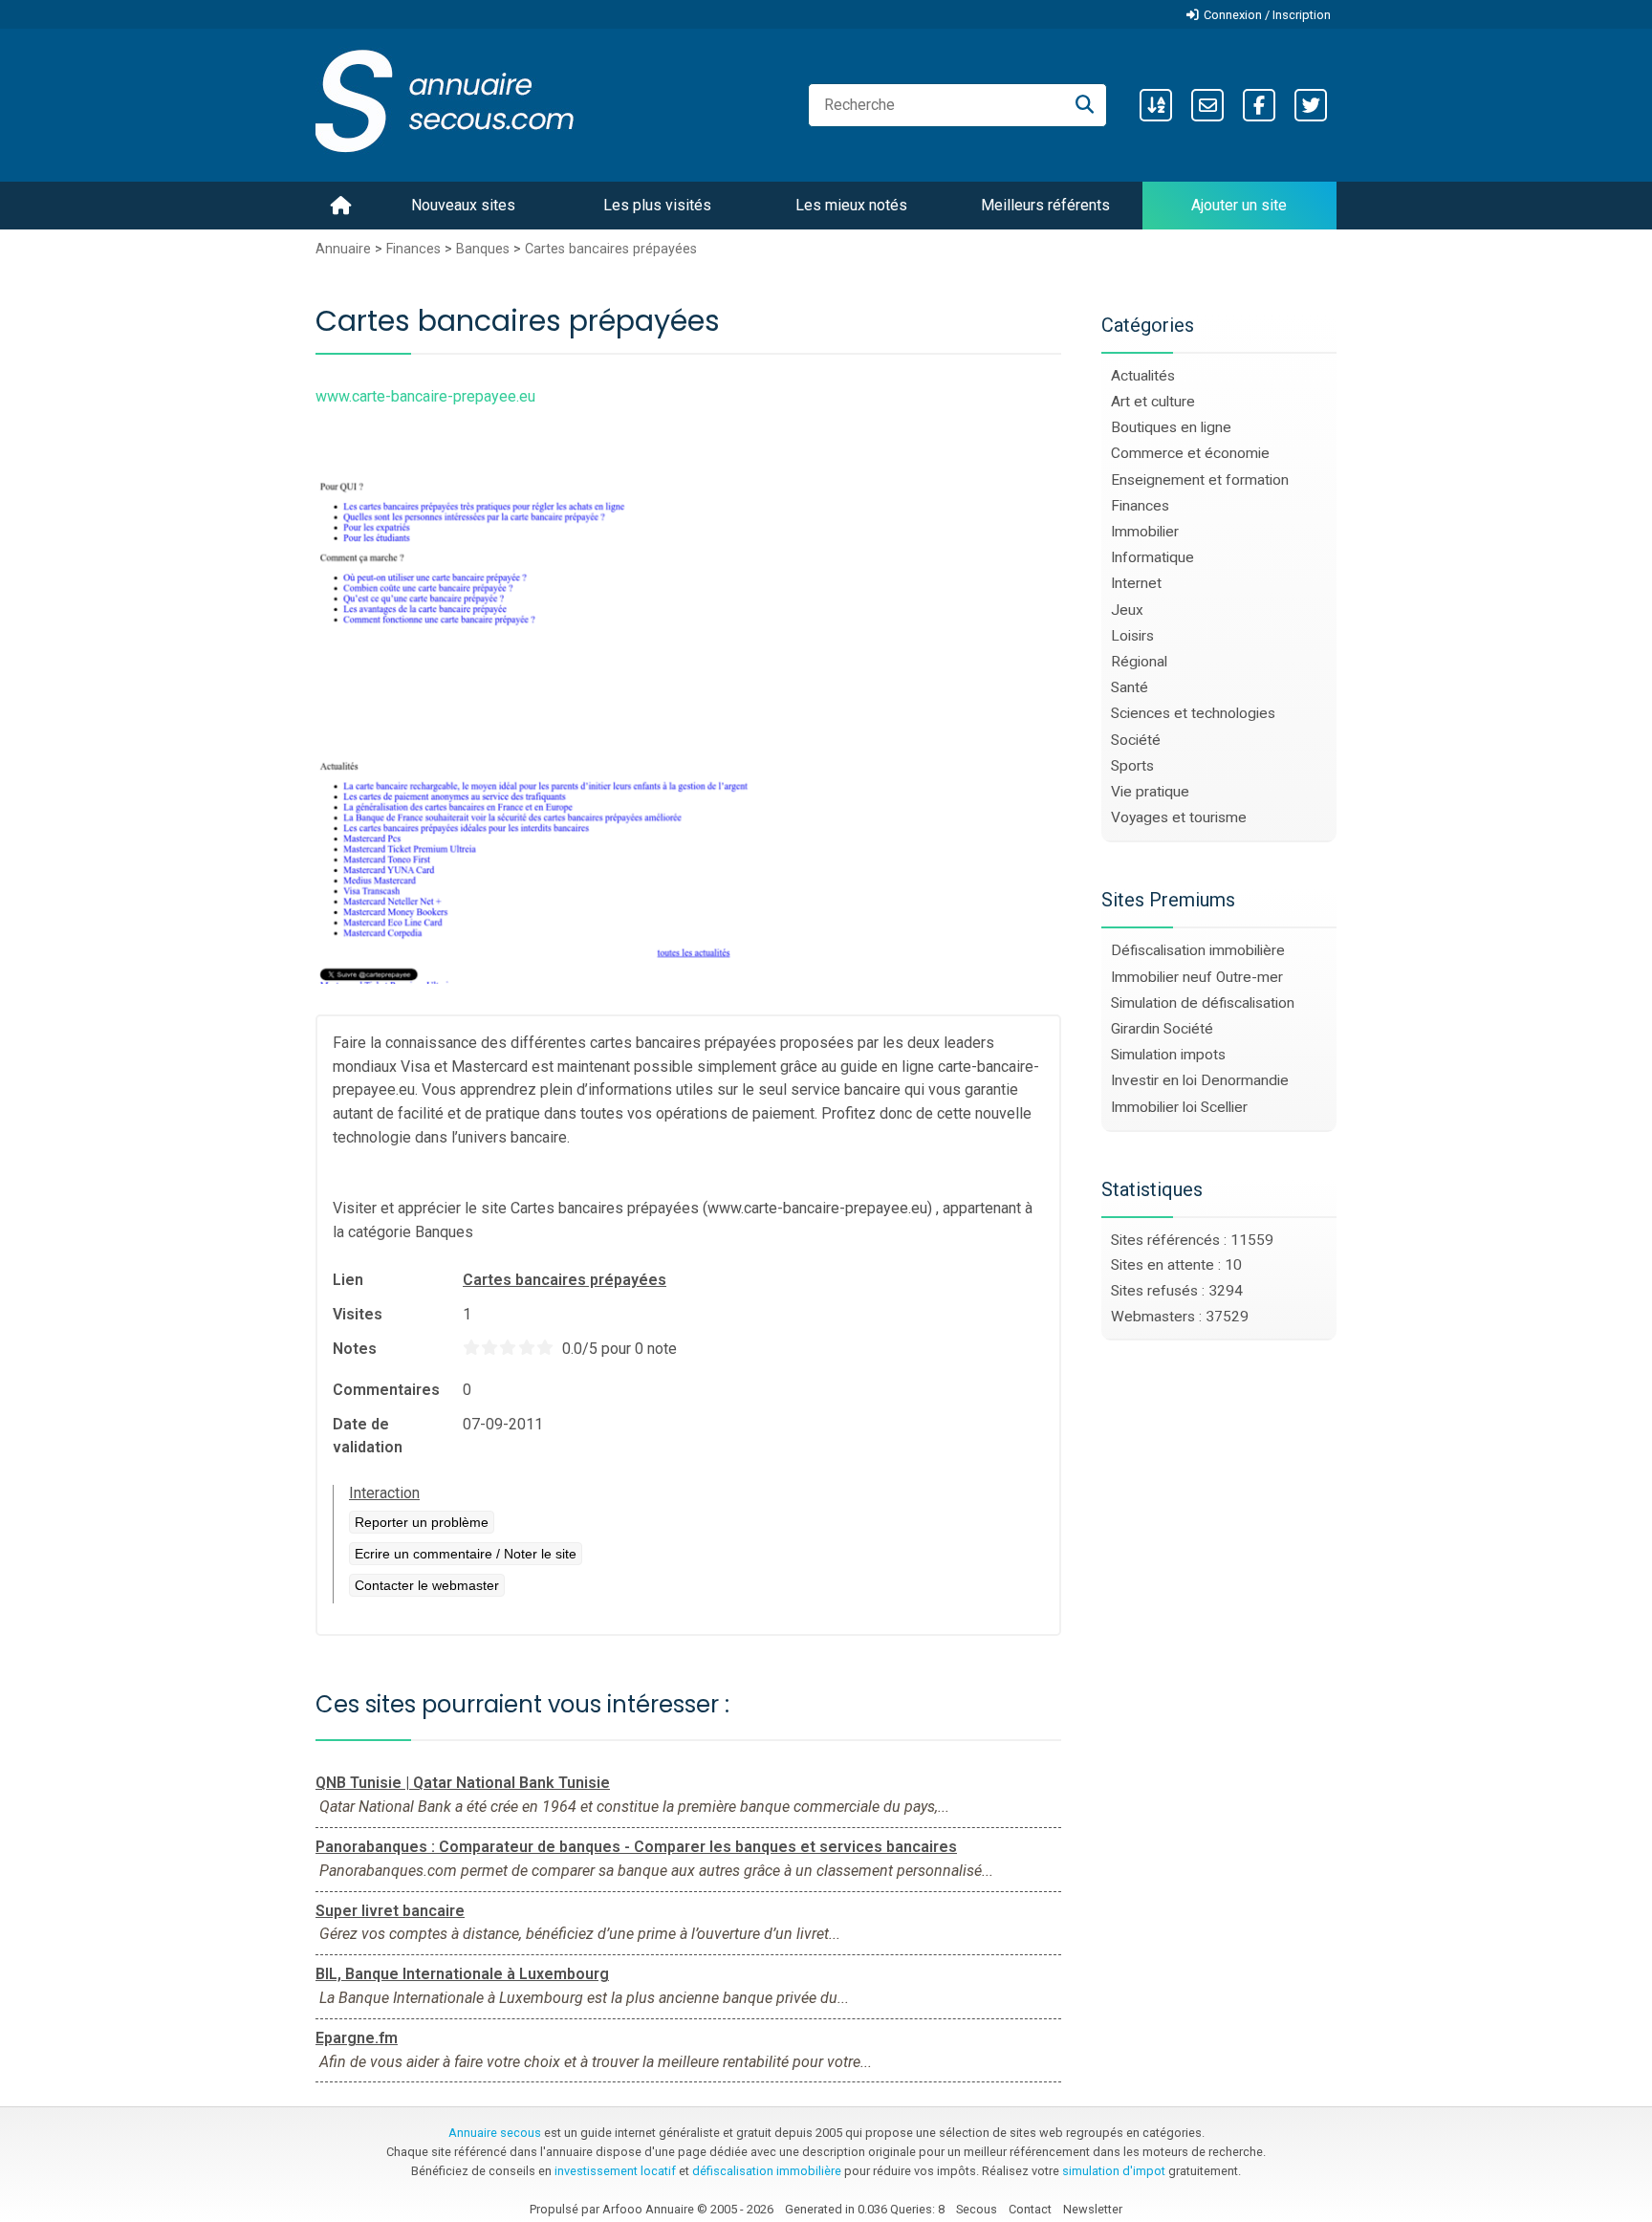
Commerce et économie (1190, 453)
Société (1136, 740)
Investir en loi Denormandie (1200, 1080)
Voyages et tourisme (1179, 817)
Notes (355, 1349)
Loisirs (1132, 636)
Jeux (1127, 610)
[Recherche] (1085, 105)
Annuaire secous (495, 2133)
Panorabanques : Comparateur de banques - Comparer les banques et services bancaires (636, 1847)
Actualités (1143, 376)
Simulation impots (1168, 1055)
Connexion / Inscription (1267, 15)
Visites (358, 1314)
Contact (1030, 2209)
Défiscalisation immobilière (1198, 950)
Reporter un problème (422, 1522)
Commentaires (386, 1390)
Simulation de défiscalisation (1203, 1003)
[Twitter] (1311, 105)
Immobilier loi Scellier (1179, 1107)
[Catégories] (1156, 105)
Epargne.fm (357, 2038)
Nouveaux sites (463, 205)
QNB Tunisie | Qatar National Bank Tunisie (463, 1783)
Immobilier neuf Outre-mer (1197, 977)
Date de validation (368, 1436)
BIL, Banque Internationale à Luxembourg (462, 1974)
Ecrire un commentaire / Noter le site (466, 1554)
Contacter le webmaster (427, 1585)
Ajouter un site (1239, 205)
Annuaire (343, 249)
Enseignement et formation (1200, 480)
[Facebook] (1259, 105)
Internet (1136, 583)
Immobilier (1145, 532)
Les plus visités (657, 205)
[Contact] (1207, 105)
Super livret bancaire (390, 1911)
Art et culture (1153, 402)
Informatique (1152, 557)
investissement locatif (615, 2171)
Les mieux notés (851, 205)
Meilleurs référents (1045, 205)
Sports (1132, 766)
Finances (413, 249)
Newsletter (1093, 2209)
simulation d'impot (1114, 2171)
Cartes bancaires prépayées (611, 249)
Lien (348, 1280)
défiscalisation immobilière (767, 2171)
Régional (1139, 662)
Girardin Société (1162, 1029)
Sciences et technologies (1193, 713)
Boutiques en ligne (1171, 427)
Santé (1130, 687)
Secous (977, 2209)
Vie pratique (1150, 792)
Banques (483, 249)
